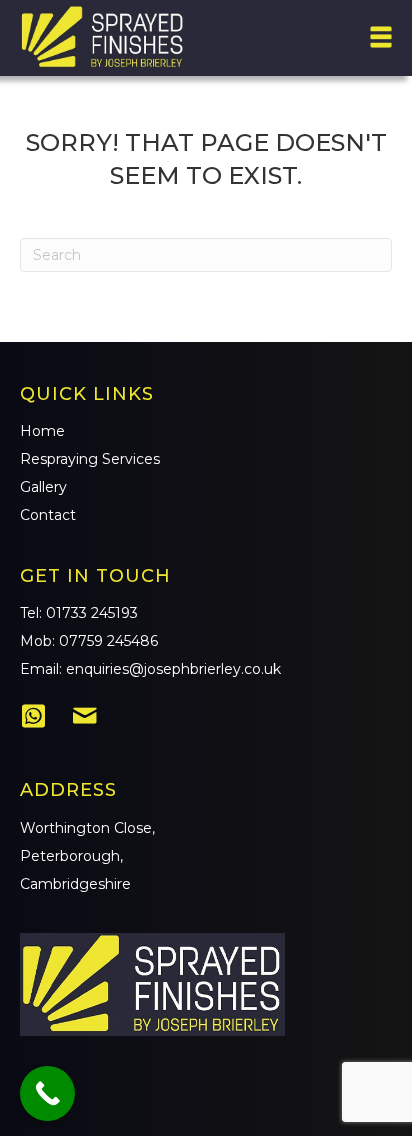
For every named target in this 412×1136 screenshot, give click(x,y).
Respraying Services (90, 459)
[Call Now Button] (47, 1093)
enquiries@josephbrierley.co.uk (173, 669)
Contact (48, 515)
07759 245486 (108, 641)
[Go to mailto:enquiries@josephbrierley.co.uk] (85, 717)
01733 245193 (92, 613)
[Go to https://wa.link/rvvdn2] (33, 717)
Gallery (43, 487)
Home (42, 431)
